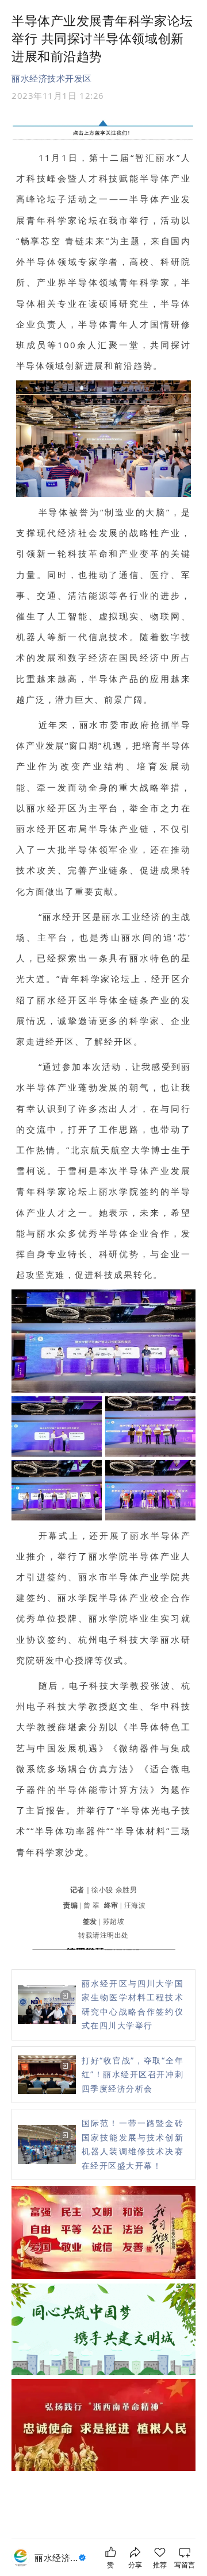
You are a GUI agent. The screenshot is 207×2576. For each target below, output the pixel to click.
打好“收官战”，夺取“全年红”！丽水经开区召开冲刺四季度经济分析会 (133, 2074)
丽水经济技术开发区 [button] (52, 78)
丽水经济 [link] (56, 2558)
